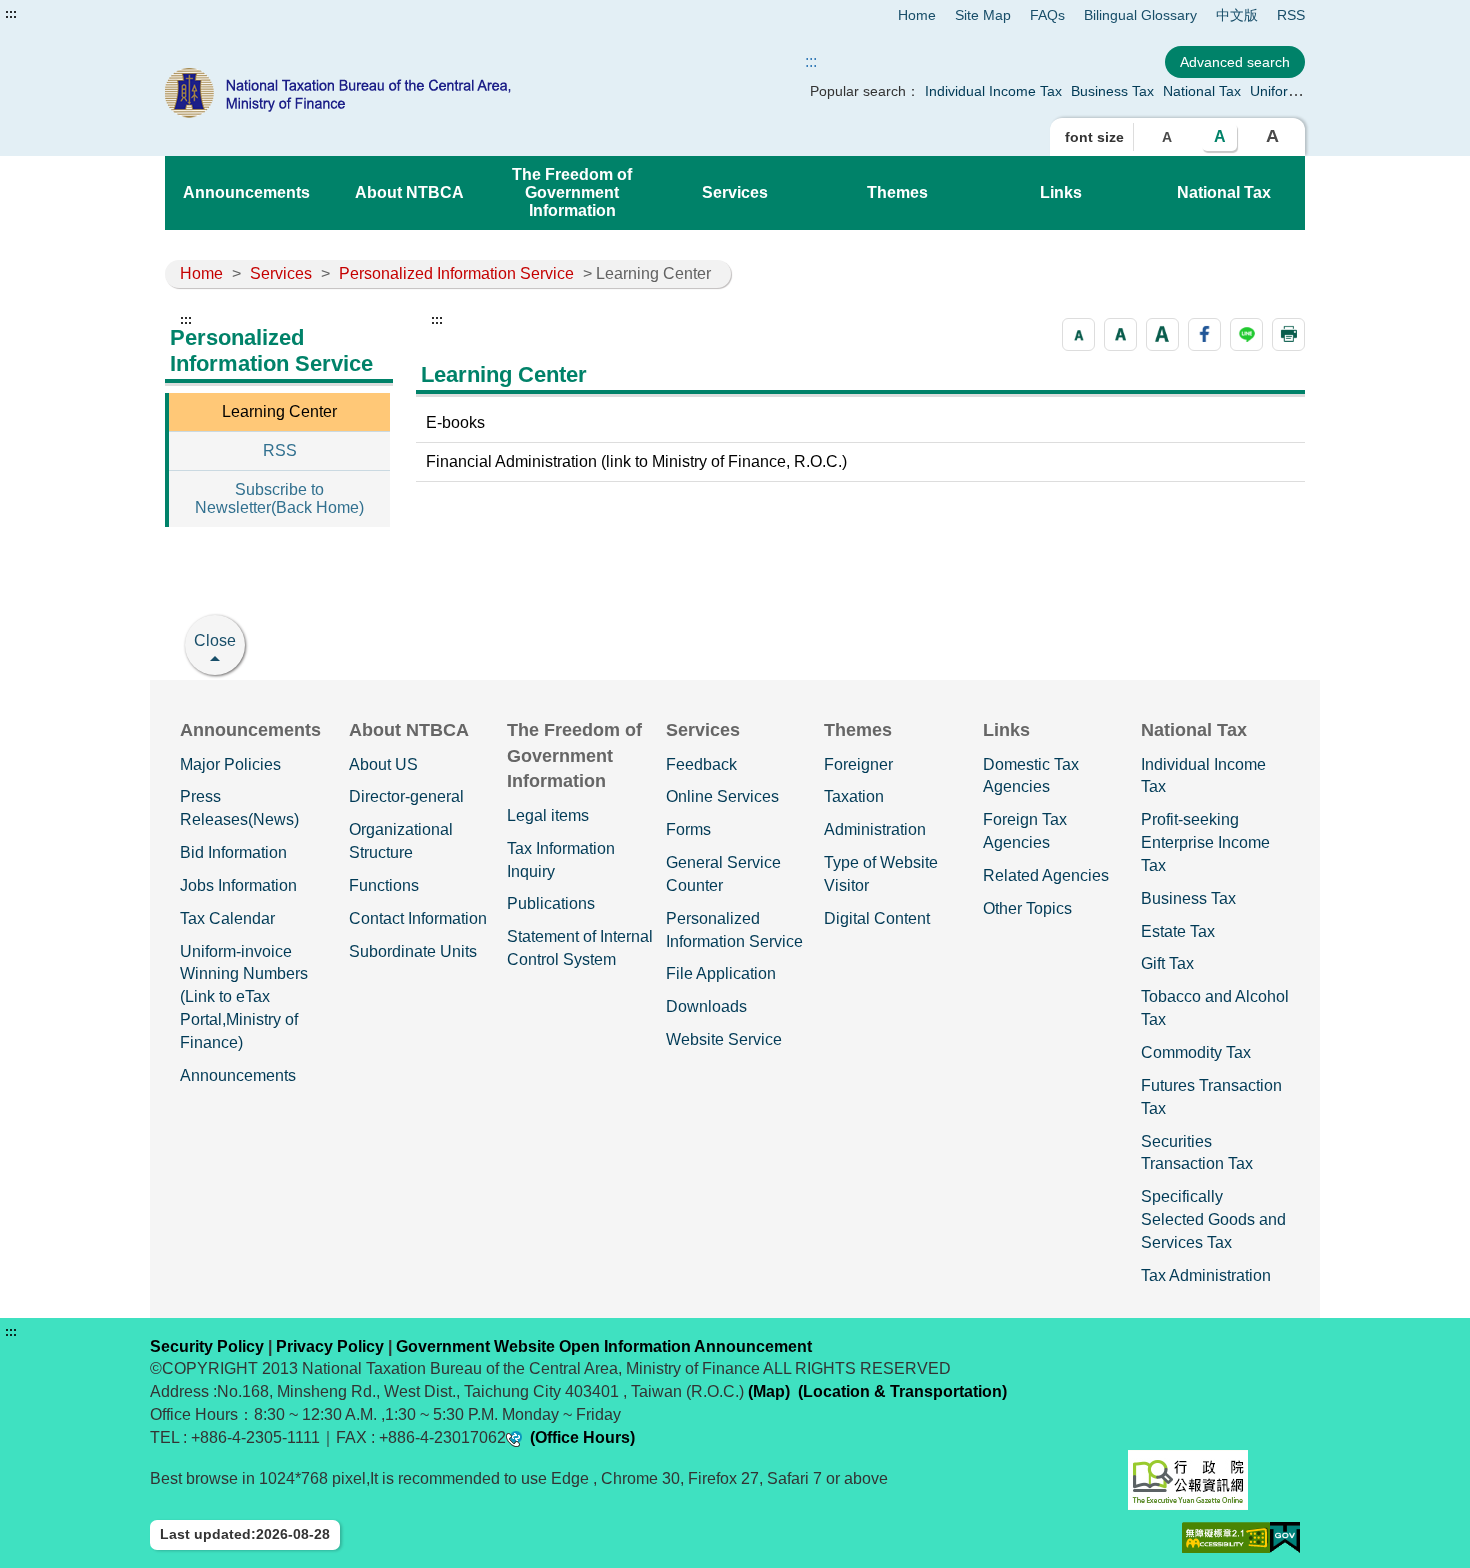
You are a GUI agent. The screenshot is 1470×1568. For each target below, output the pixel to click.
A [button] (1167, 137)
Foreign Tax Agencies (1025, 831)
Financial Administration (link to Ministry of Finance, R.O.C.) (636, 461)
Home (917, 15)
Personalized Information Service (456, 273)
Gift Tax (1167, 963)
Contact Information (418, 918)
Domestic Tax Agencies (1031, 776)
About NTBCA (409, 192)
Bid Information (233, 852)
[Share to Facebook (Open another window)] (1204, 334)
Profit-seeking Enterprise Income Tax (1205, 842)
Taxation (854, 796)
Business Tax (1112, 91)
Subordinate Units (413, 951)
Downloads (706, 1006)
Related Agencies (1046, 875)
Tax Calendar (227, 918)
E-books (455, 422)
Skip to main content (75, 14)
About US (383, 764)
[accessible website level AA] (1226, 1537)
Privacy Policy (330, 1346)
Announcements (246, 192)
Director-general (406, 796)
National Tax (1202, 91)
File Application (721, 973)
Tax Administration (1206, 1275)
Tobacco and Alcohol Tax (1215, 1008)
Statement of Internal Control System (580, 948)
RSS (1291, 15)
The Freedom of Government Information (572, 192)
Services (735, 192)
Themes (897, 192)
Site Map (983, 15)
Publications (551, 903)
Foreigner (858, 764)
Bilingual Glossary (1140, 15)
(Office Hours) (582, 1437)
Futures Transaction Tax (1211, 1097)
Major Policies (230, 764)
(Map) (769, 1391)
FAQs (1047, 15)
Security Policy (207, 1346)
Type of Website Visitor (881, 874)
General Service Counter (723, 874)
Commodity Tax (1196, 1052)
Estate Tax (1178, 931)
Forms (688, 829)
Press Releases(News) (239, 808)
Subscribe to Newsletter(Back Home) (279, 498)
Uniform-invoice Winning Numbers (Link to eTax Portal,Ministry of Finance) (244, 997)
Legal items (548, 815)
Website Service (724, 1039)
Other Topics (1027, 908)
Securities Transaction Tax (1197, 1153)
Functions (384, 885)
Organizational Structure (401, 841)
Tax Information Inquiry (561, 860)
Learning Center (279, 411)
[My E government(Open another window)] (1285, 1537)
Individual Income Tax (993, 91)
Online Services (722, 796)
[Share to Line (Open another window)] (1246, 334)
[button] (1078, 334)
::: (11, 14)
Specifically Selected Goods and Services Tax (1213, 1219)
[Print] (1288, 334)
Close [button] (215, 640)
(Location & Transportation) (902, 1391)
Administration (875, 829)
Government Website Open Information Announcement (604, 1346)
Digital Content (877, 918)
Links (1061, 192)
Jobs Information (238, 885)
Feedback (701, 764)
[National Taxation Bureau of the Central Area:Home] (393, 93)
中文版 (1237, 15)
